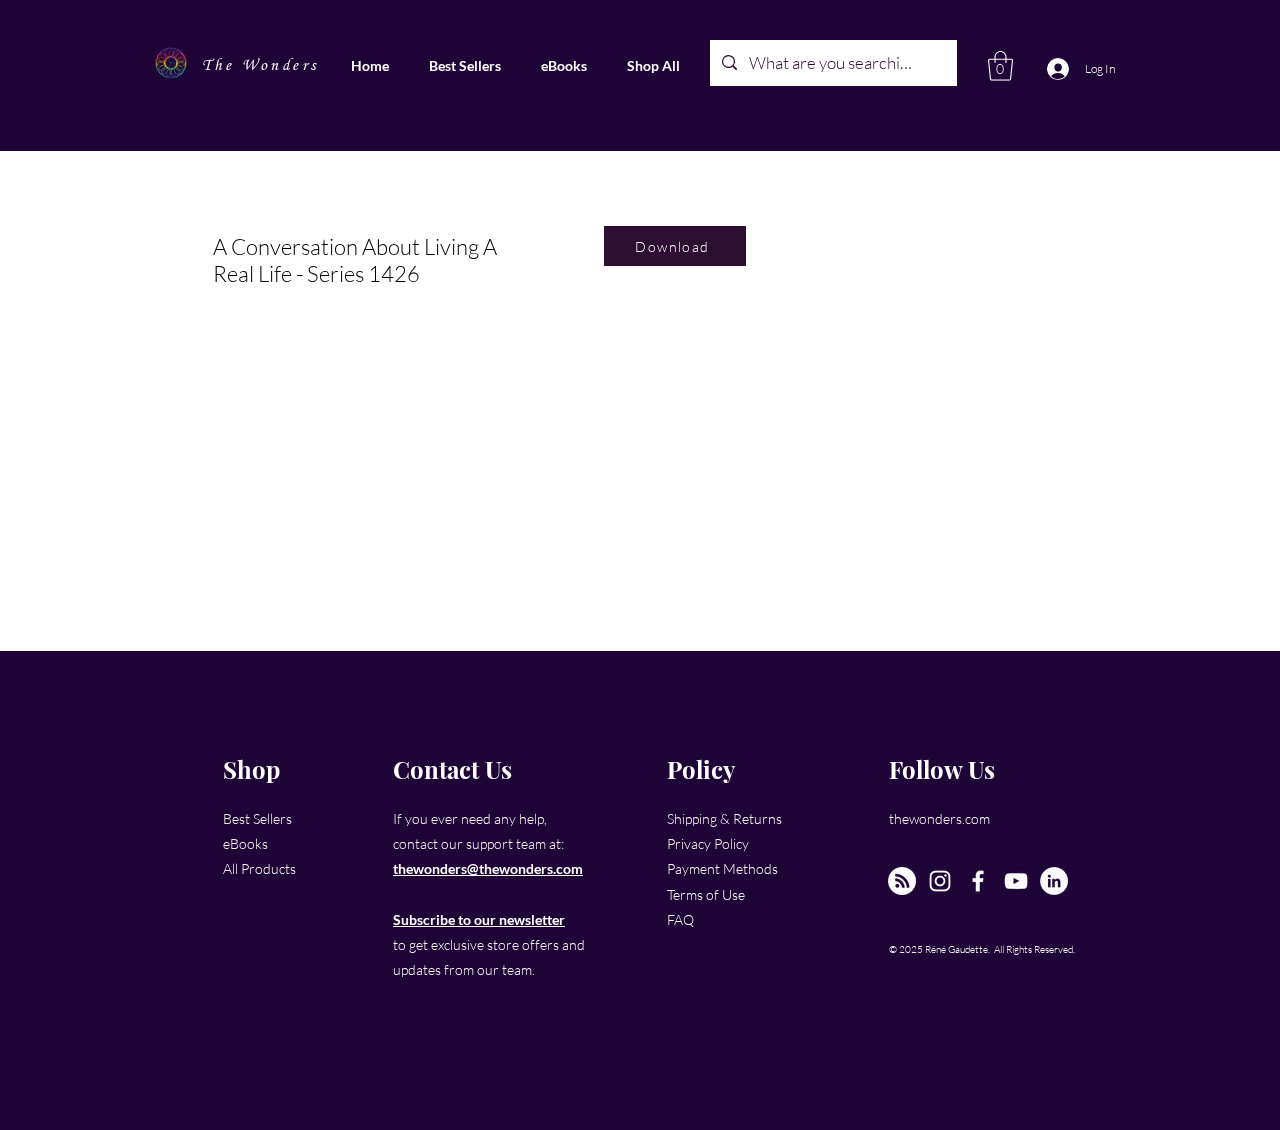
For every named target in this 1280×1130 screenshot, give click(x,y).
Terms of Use (706, 894)
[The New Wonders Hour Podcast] (902, 881)
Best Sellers (257, 818)
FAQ (680, 919)
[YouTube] (1016, 881)
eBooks (245, 843)
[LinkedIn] (1054, 881)
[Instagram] (940, 881)
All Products (259, 868)
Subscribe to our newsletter (479, 919)
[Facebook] (978, 881)
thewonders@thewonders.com (488, 868)
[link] (1000, 66)
